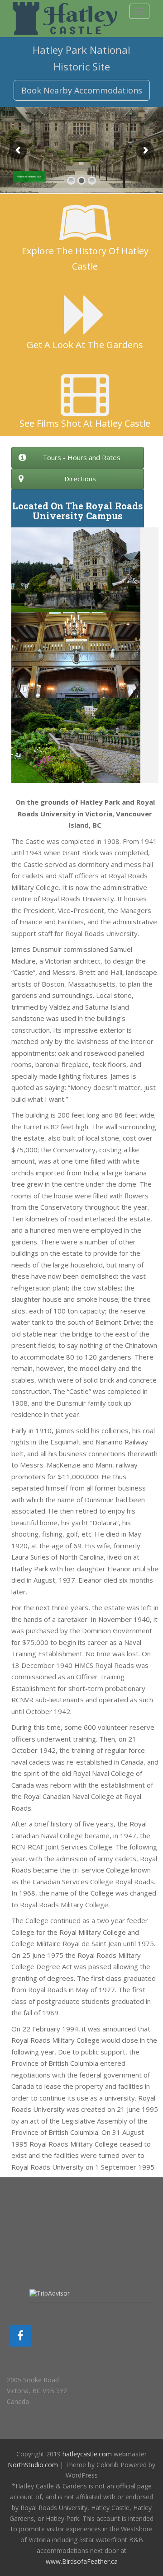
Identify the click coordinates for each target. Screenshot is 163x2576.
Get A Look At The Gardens (85, 345)
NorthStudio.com (33, 2465)
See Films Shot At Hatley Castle (85, 423)
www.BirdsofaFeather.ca (82, 2561)
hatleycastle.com (87, 2454)
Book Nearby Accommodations (82, 90)
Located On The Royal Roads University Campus (78, 511)
